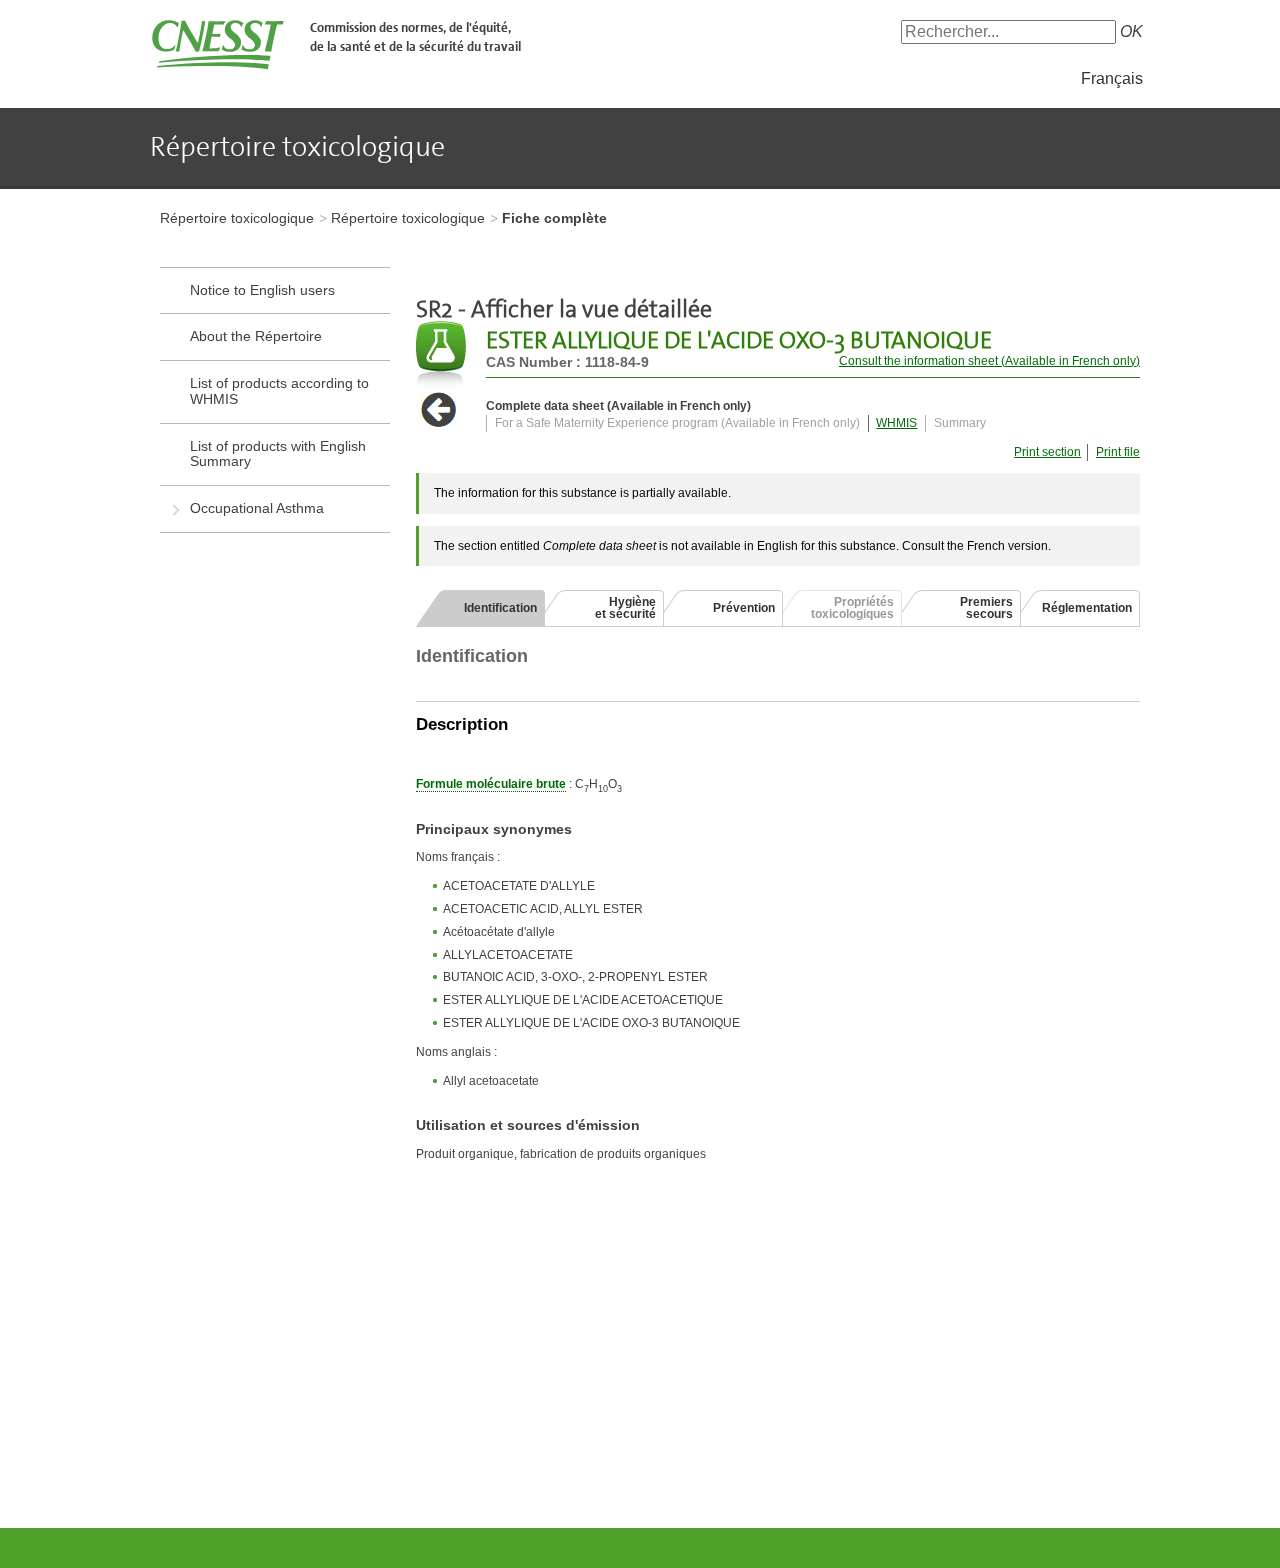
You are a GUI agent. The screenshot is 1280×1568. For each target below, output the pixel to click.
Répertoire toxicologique (237, 218)
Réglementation (1087, 608)
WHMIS (896, 423)
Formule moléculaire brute (491, 784)
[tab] (480, 608)
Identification (500, 608)
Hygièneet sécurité (625, 608)
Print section (1047, 452)
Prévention (744, 608)
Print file (1118, 452)
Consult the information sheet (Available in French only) (989, 361)
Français (1112, 78)
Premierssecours (986, 608)
